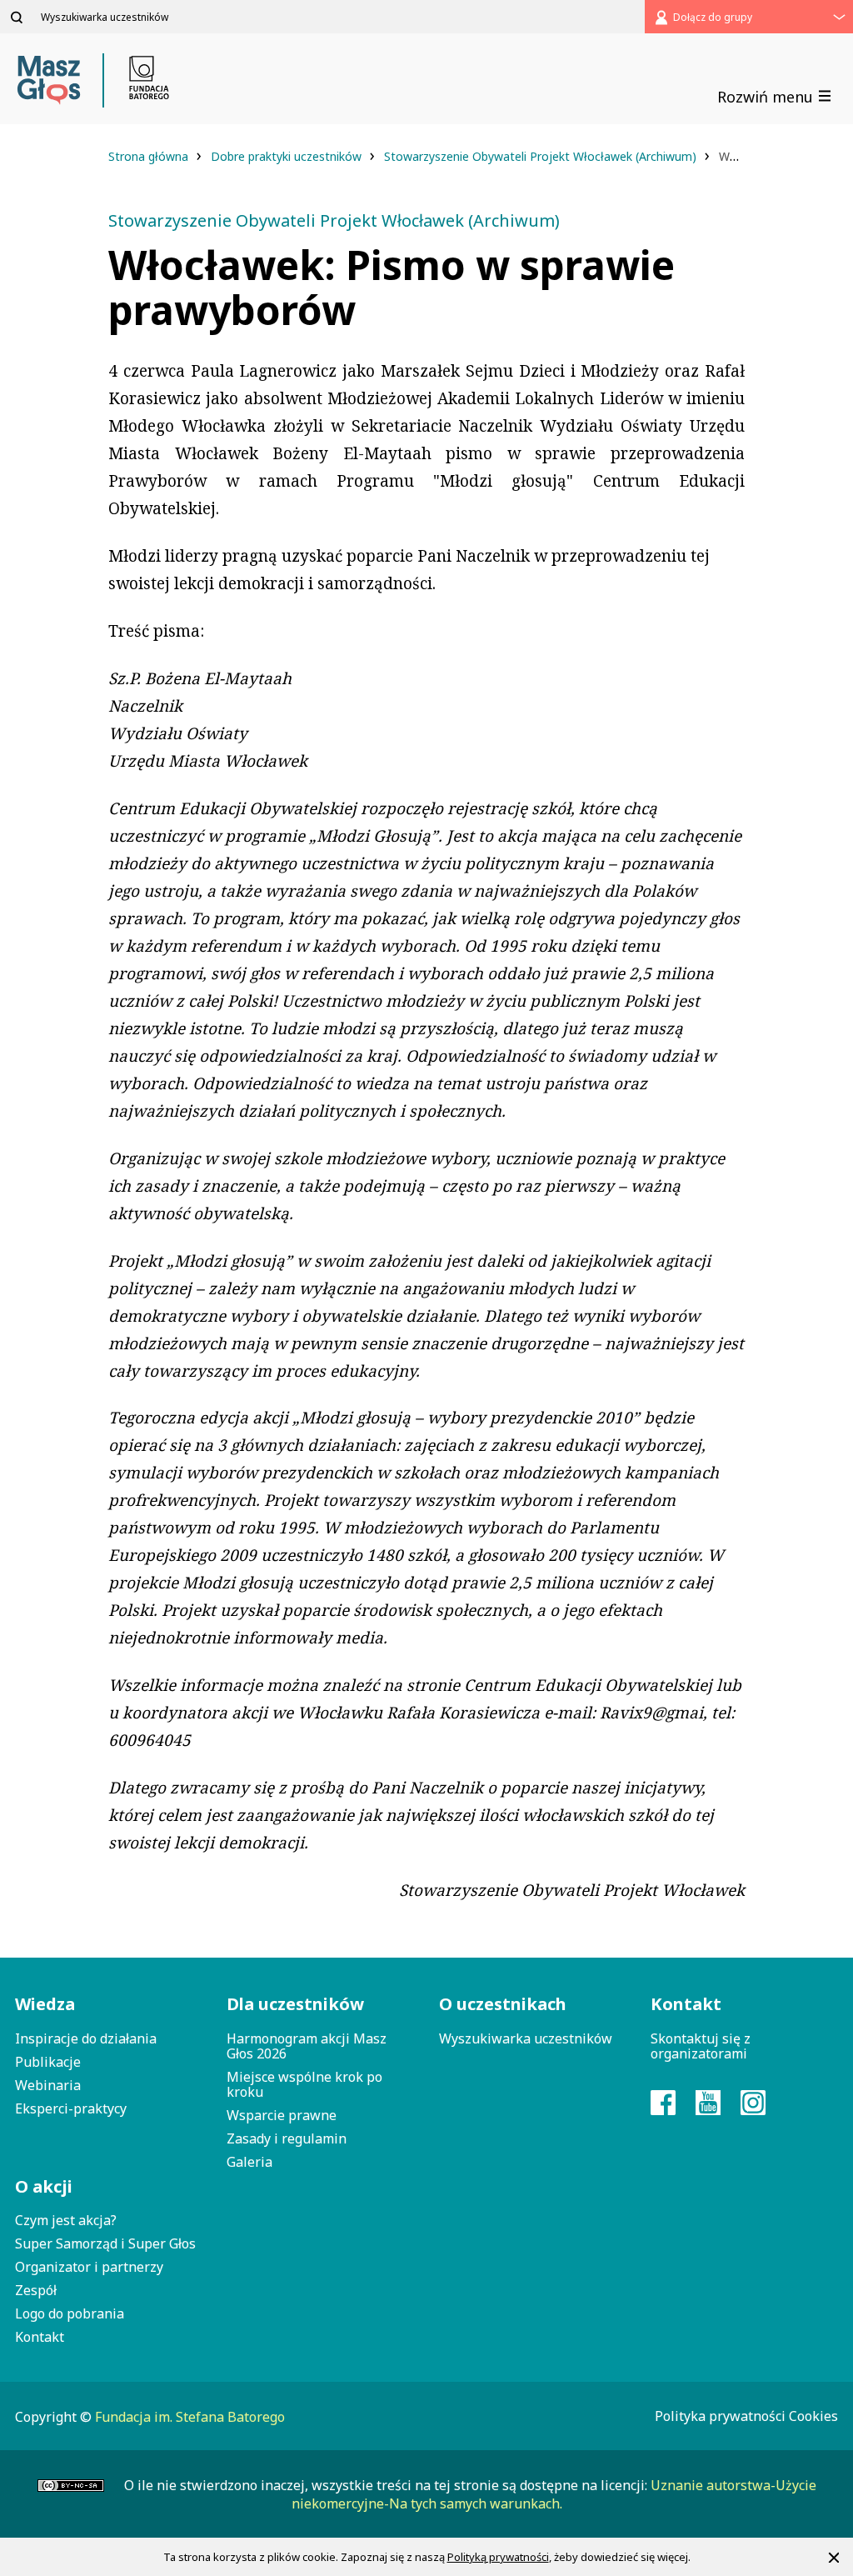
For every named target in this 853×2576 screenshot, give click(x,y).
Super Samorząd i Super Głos (105, 2243)
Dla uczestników (295, 2004)
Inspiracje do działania (86, 2038)
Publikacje (48, 2062)
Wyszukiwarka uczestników (526, 2038)
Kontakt (40, 2337)
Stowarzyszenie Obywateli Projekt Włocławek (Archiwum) (542, 156)
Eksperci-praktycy (71, 2108)
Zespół (36, 2290)
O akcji (44, 2186)
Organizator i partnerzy (89, 2267)
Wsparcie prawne (282, 2115)
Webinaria (48, 2085)
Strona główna (150, 156)
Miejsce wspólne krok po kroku (304, 2084)
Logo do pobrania (70, 2313)
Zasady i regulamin (287, 2138)
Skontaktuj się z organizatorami (701, 2046)
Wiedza (45, 2004)
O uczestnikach (503, 2004)
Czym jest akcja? (66, 2220)
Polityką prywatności (498, 2557)
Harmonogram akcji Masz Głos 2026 (307, 2046)
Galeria (249, 2162)
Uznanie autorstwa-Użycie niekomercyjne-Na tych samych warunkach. (554, 2494)
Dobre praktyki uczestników (288, 156)
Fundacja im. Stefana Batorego (190, 2417)
